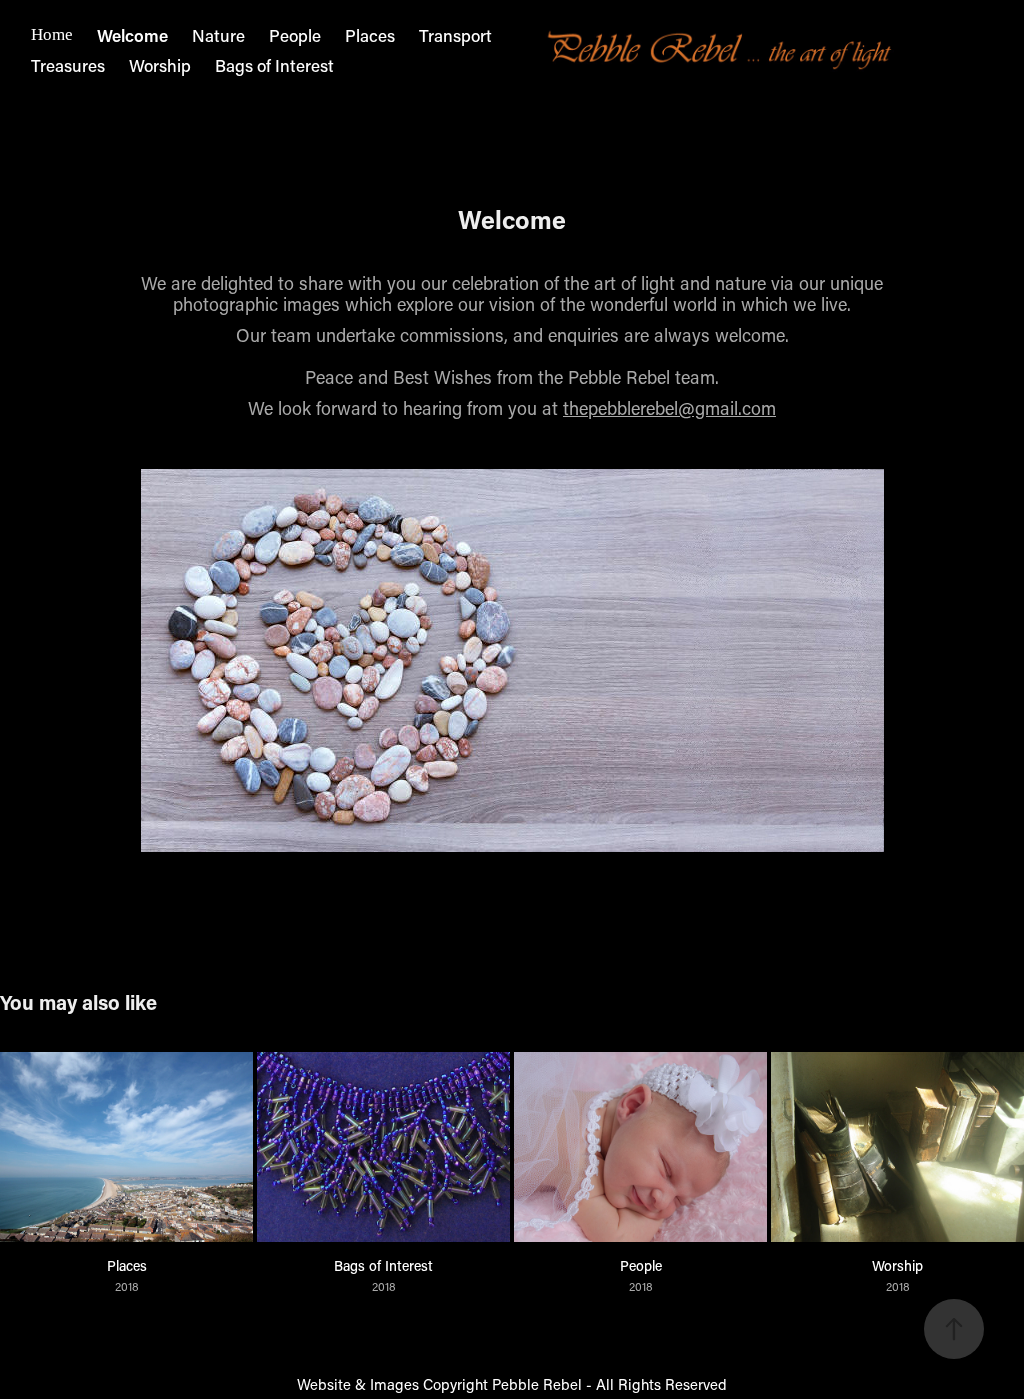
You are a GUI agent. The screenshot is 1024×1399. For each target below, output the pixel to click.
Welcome (132, 35)
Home (52, 34)
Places (370, 35)
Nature (218, 35)
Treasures (68, 65)
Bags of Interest (274, 65)
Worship (160, 65)
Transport (455, 35)
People (295, 35)
